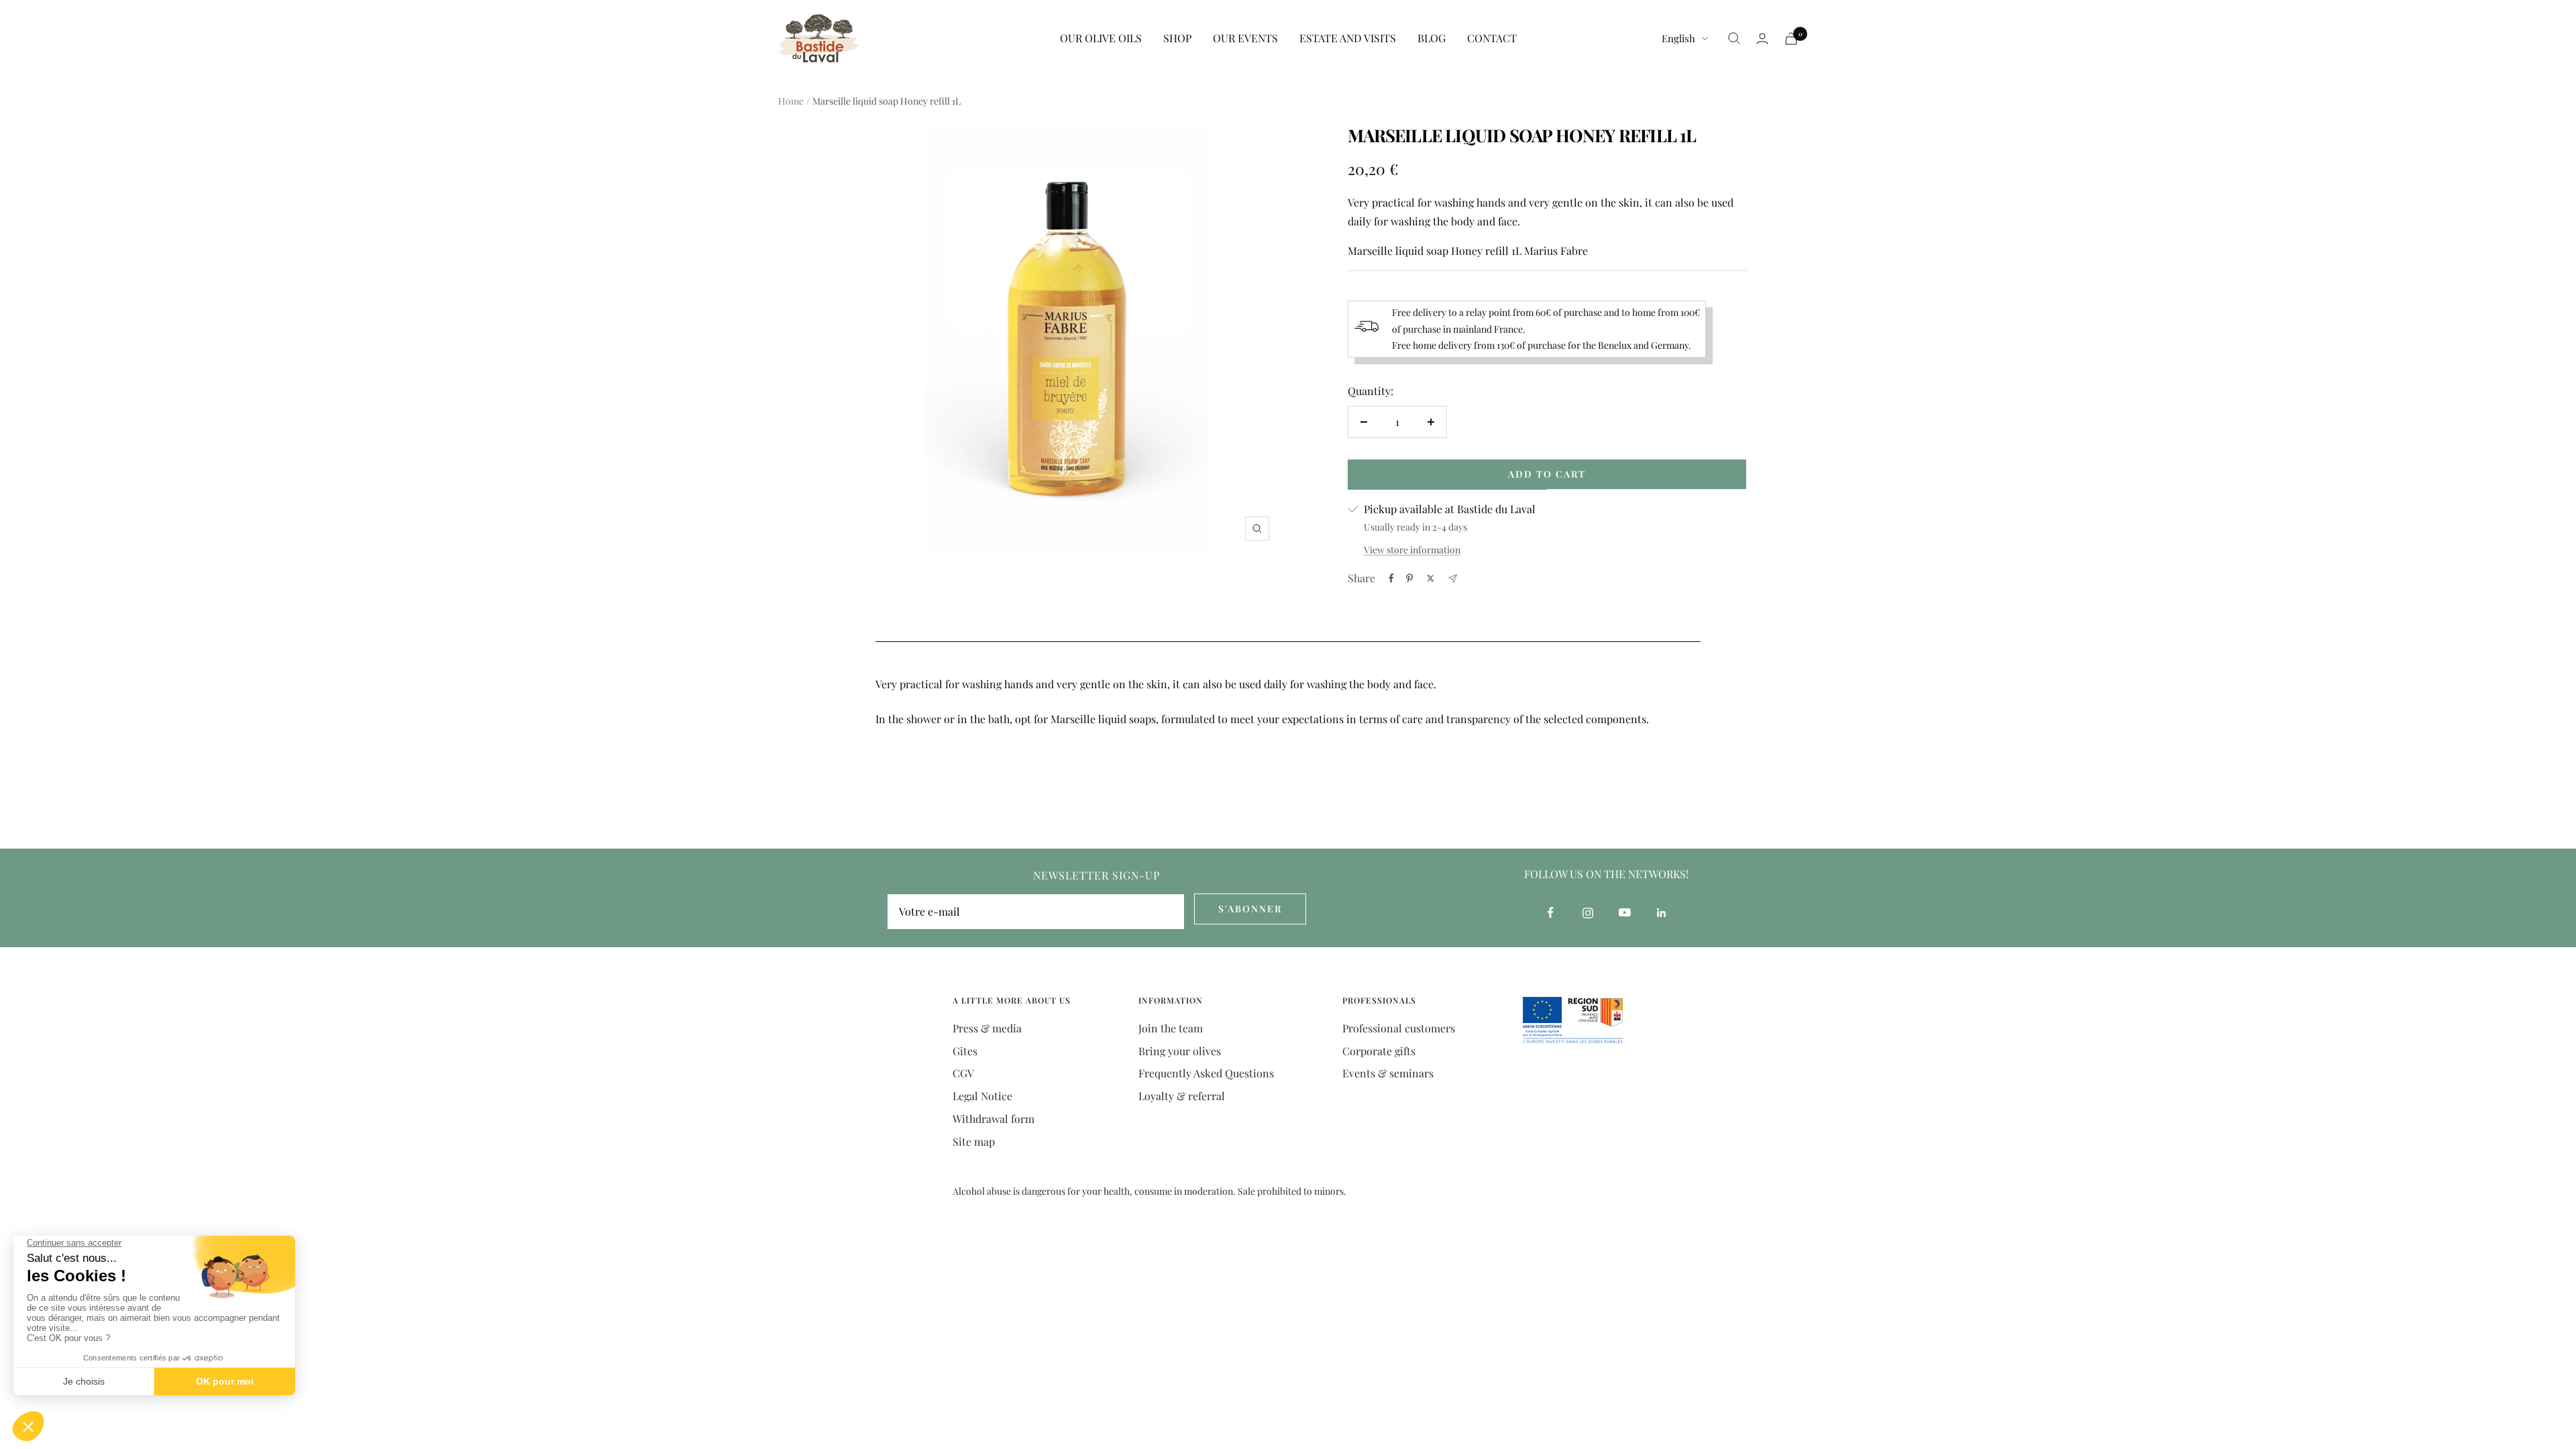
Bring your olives (1180, 1051)
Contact (1492, 38)
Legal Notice (982, 1096)
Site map (974, 1141)
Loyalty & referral (1182, 1096)
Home (791, 101)
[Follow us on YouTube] (1624, 913)
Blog (1432, 38)
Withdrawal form (994, 1119)
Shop (1177, 38)
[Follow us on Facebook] (1551, 913)
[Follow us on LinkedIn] (1661, 913)
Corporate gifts (1379, 1051)
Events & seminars (1388, 1073)
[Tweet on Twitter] (1431, 578)
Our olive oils (1101, 38)
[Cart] (1791, 39)
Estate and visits (1348, 38)
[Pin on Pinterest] (1409, 578)
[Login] (1762, 39)
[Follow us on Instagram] (1588, 913)
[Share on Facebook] (1391, 578)
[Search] (1734, 38)
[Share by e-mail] (1453, 579)
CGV (963, 1073)
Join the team (1171, 1028)
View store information (1412, 550)
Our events (1245, 38)
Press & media (987, 1028)
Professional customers (1399, 1028)
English (1678, 38)
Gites (965, 1051)
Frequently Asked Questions (1206, 1073)
